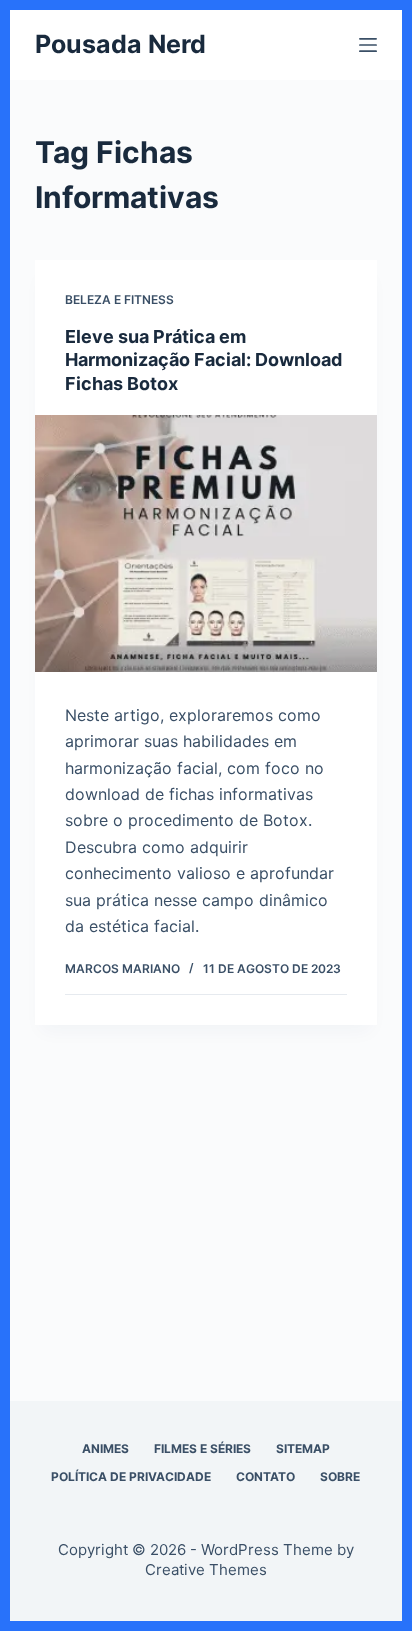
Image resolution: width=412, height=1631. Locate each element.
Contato (265, 1476)
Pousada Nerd (120, 44)
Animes (105, 1448)
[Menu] (368, 45)
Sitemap (303, 1448)
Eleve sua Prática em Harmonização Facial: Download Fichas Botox (203, 360)
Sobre (340, 1476)
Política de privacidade (131, 1476)
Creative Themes (206, 1569)
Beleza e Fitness (119, 299)
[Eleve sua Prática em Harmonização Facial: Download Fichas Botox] (206, 543)
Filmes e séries (202, 1448)
